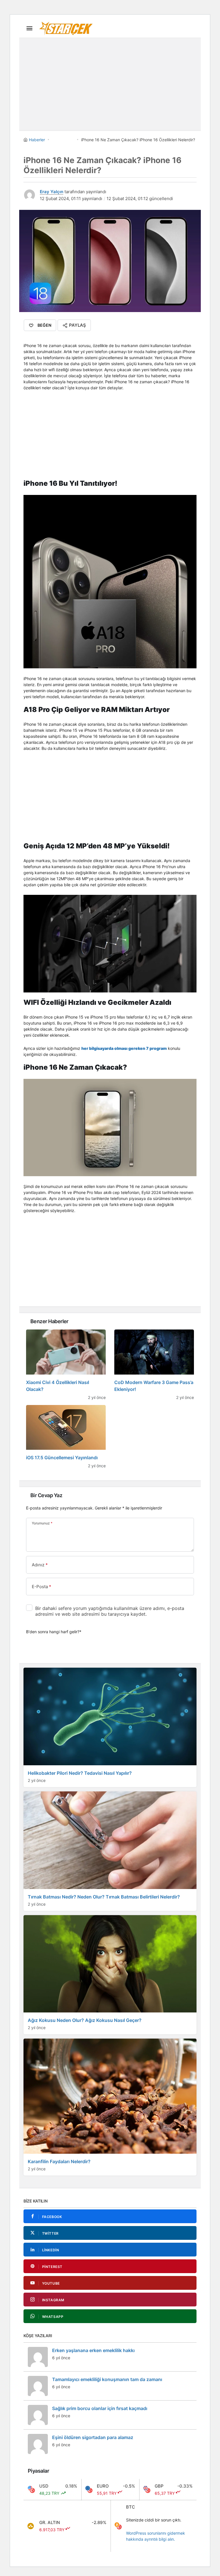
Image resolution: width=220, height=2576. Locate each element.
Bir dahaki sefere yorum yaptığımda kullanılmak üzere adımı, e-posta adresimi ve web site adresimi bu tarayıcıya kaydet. (110, 1611)
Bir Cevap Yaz (46, 1495)
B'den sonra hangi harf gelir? (54, 1632)
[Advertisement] (110, 82)
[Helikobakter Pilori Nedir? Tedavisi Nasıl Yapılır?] (110, 1727)
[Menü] (29, 28)
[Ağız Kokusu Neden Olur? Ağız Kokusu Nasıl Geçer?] (110, 1975)
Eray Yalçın (52, 192)
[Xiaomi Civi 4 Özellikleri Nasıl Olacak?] (66, 1365)
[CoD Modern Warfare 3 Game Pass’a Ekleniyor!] (154, 1365)
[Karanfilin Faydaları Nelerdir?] (110, 2107)
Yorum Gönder (45, 1651)
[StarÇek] (66, 28)
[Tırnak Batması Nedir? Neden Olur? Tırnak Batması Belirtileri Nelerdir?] (110, 1851)
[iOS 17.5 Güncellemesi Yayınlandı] (66, 1437)
